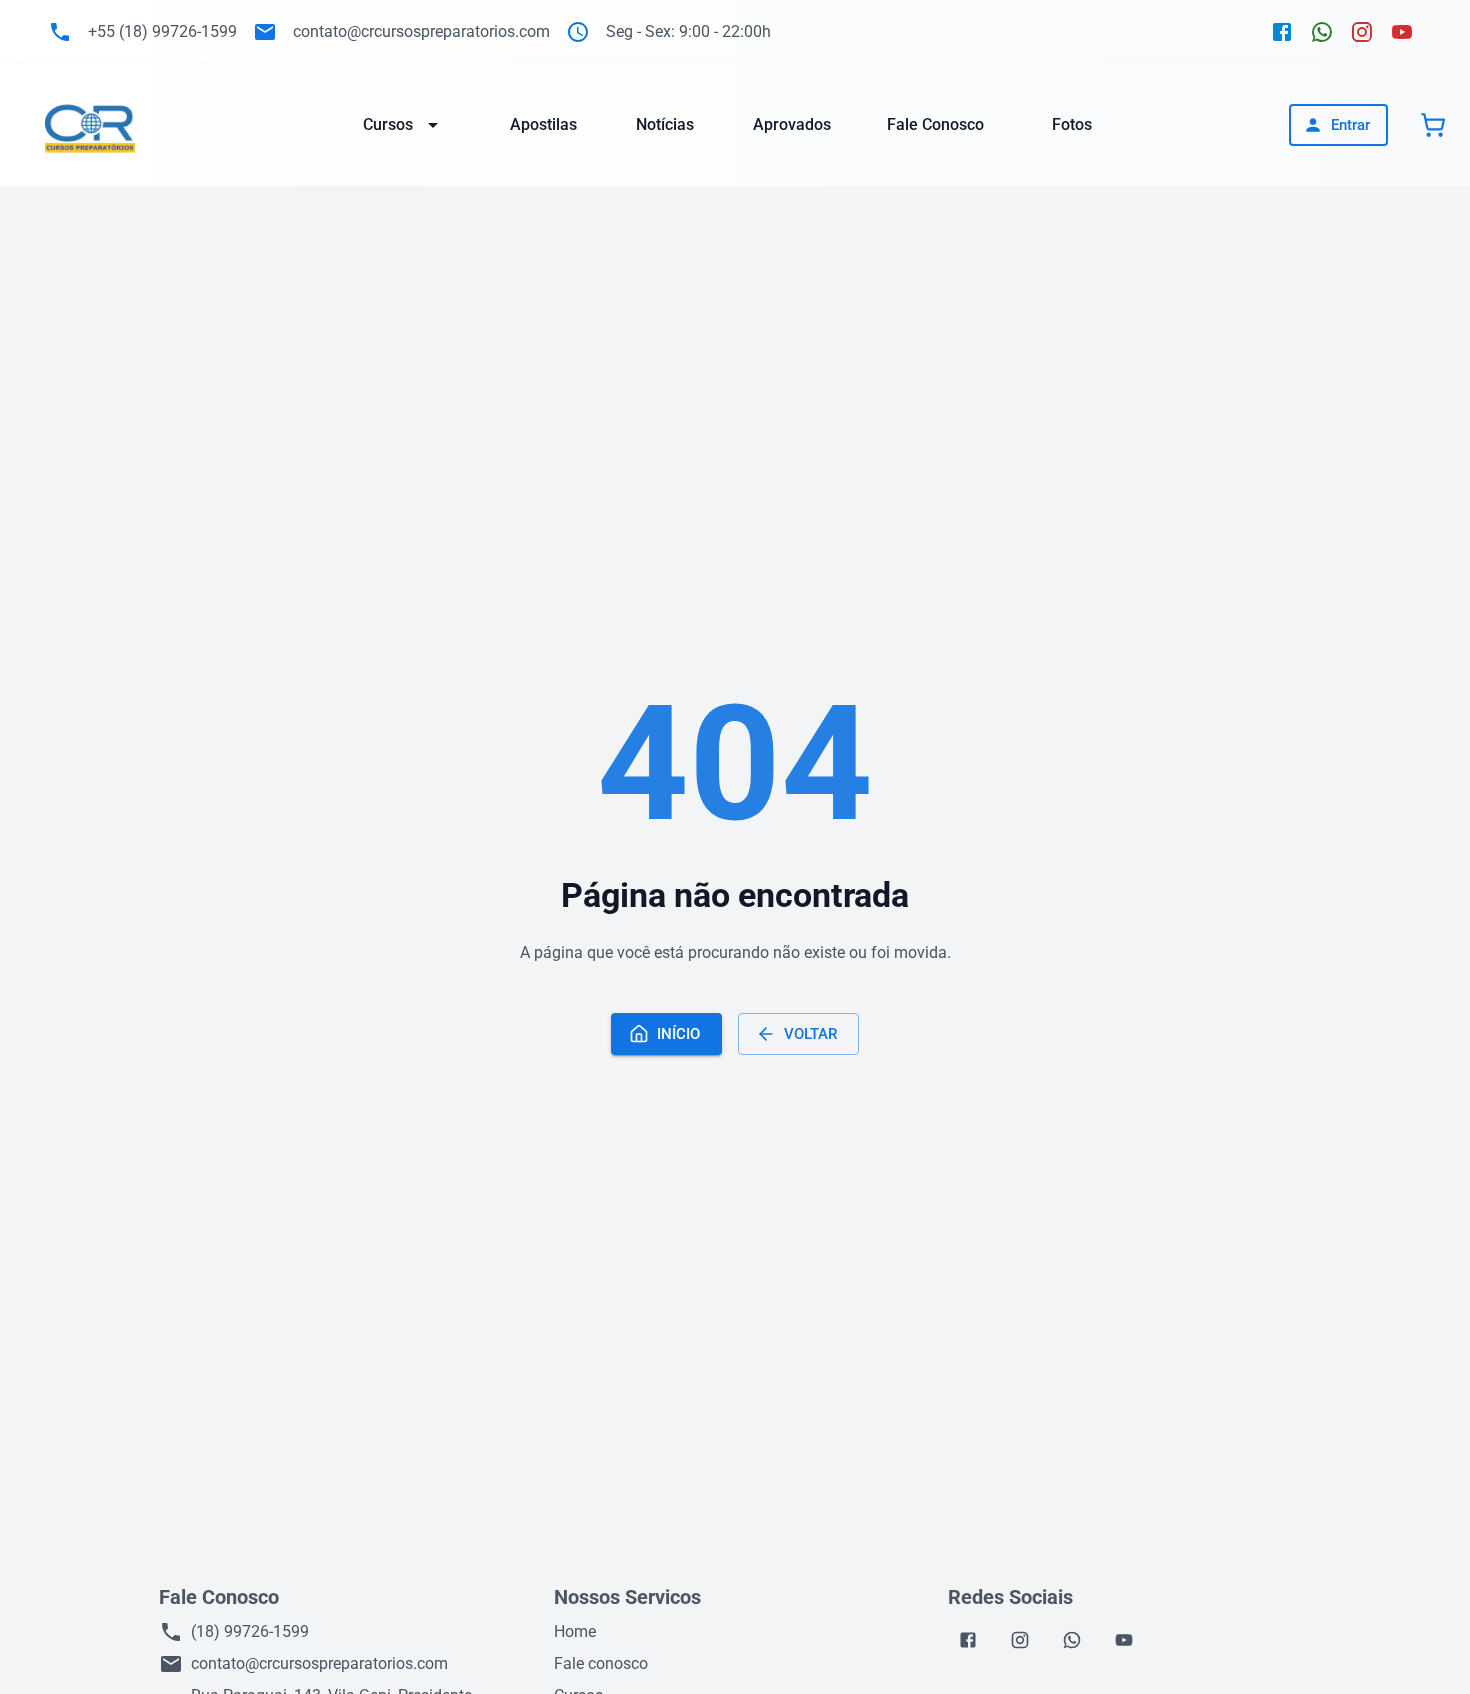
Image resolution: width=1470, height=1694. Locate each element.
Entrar (1350, 125)
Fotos (1072, 124)
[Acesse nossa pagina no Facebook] (968, 1640)
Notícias (665, 124)
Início (678, 1034)
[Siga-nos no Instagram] (1362, 32)
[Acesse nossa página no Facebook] (1282, 32)
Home (575, 1631)
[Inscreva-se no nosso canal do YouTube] (1402, 32)
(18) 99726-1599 (250, 1631)
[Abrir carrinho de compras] (1433, 125)
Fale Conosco (935, 124)
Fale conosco (601, 1663)
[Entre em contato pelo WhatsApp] (1322, 32)
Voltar (810, 1034)
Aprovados (792, 124)
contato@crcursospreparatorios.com (319, 1663)
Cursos (388, 124)
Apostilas (543, 124)
